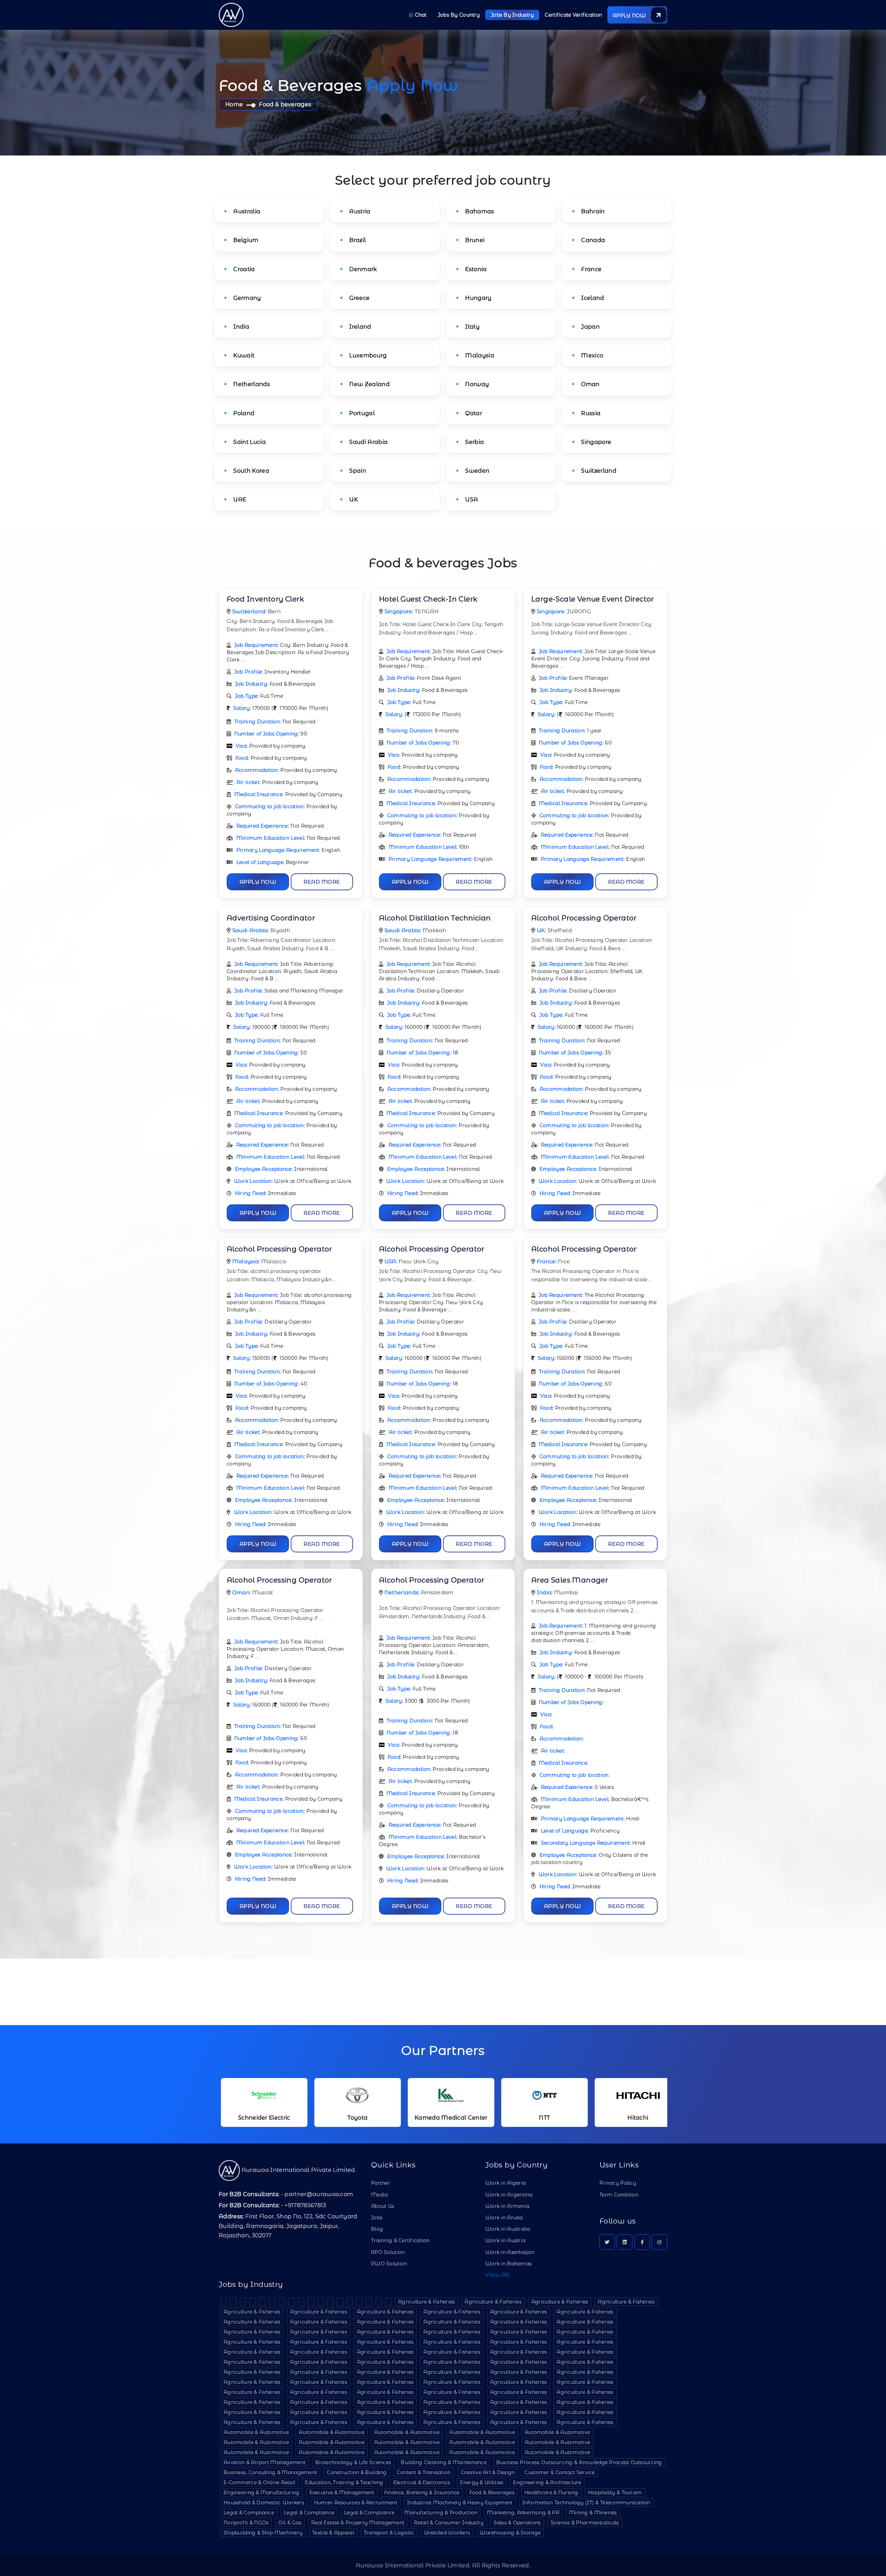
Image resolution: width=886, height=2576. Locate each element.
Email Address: (401, 45)
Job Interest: (398, 132)
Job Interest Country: (409, 106)
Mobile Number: (403, 71)
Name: (391, 19)
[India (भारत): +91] (391, 83)
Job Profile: (397, 158)
